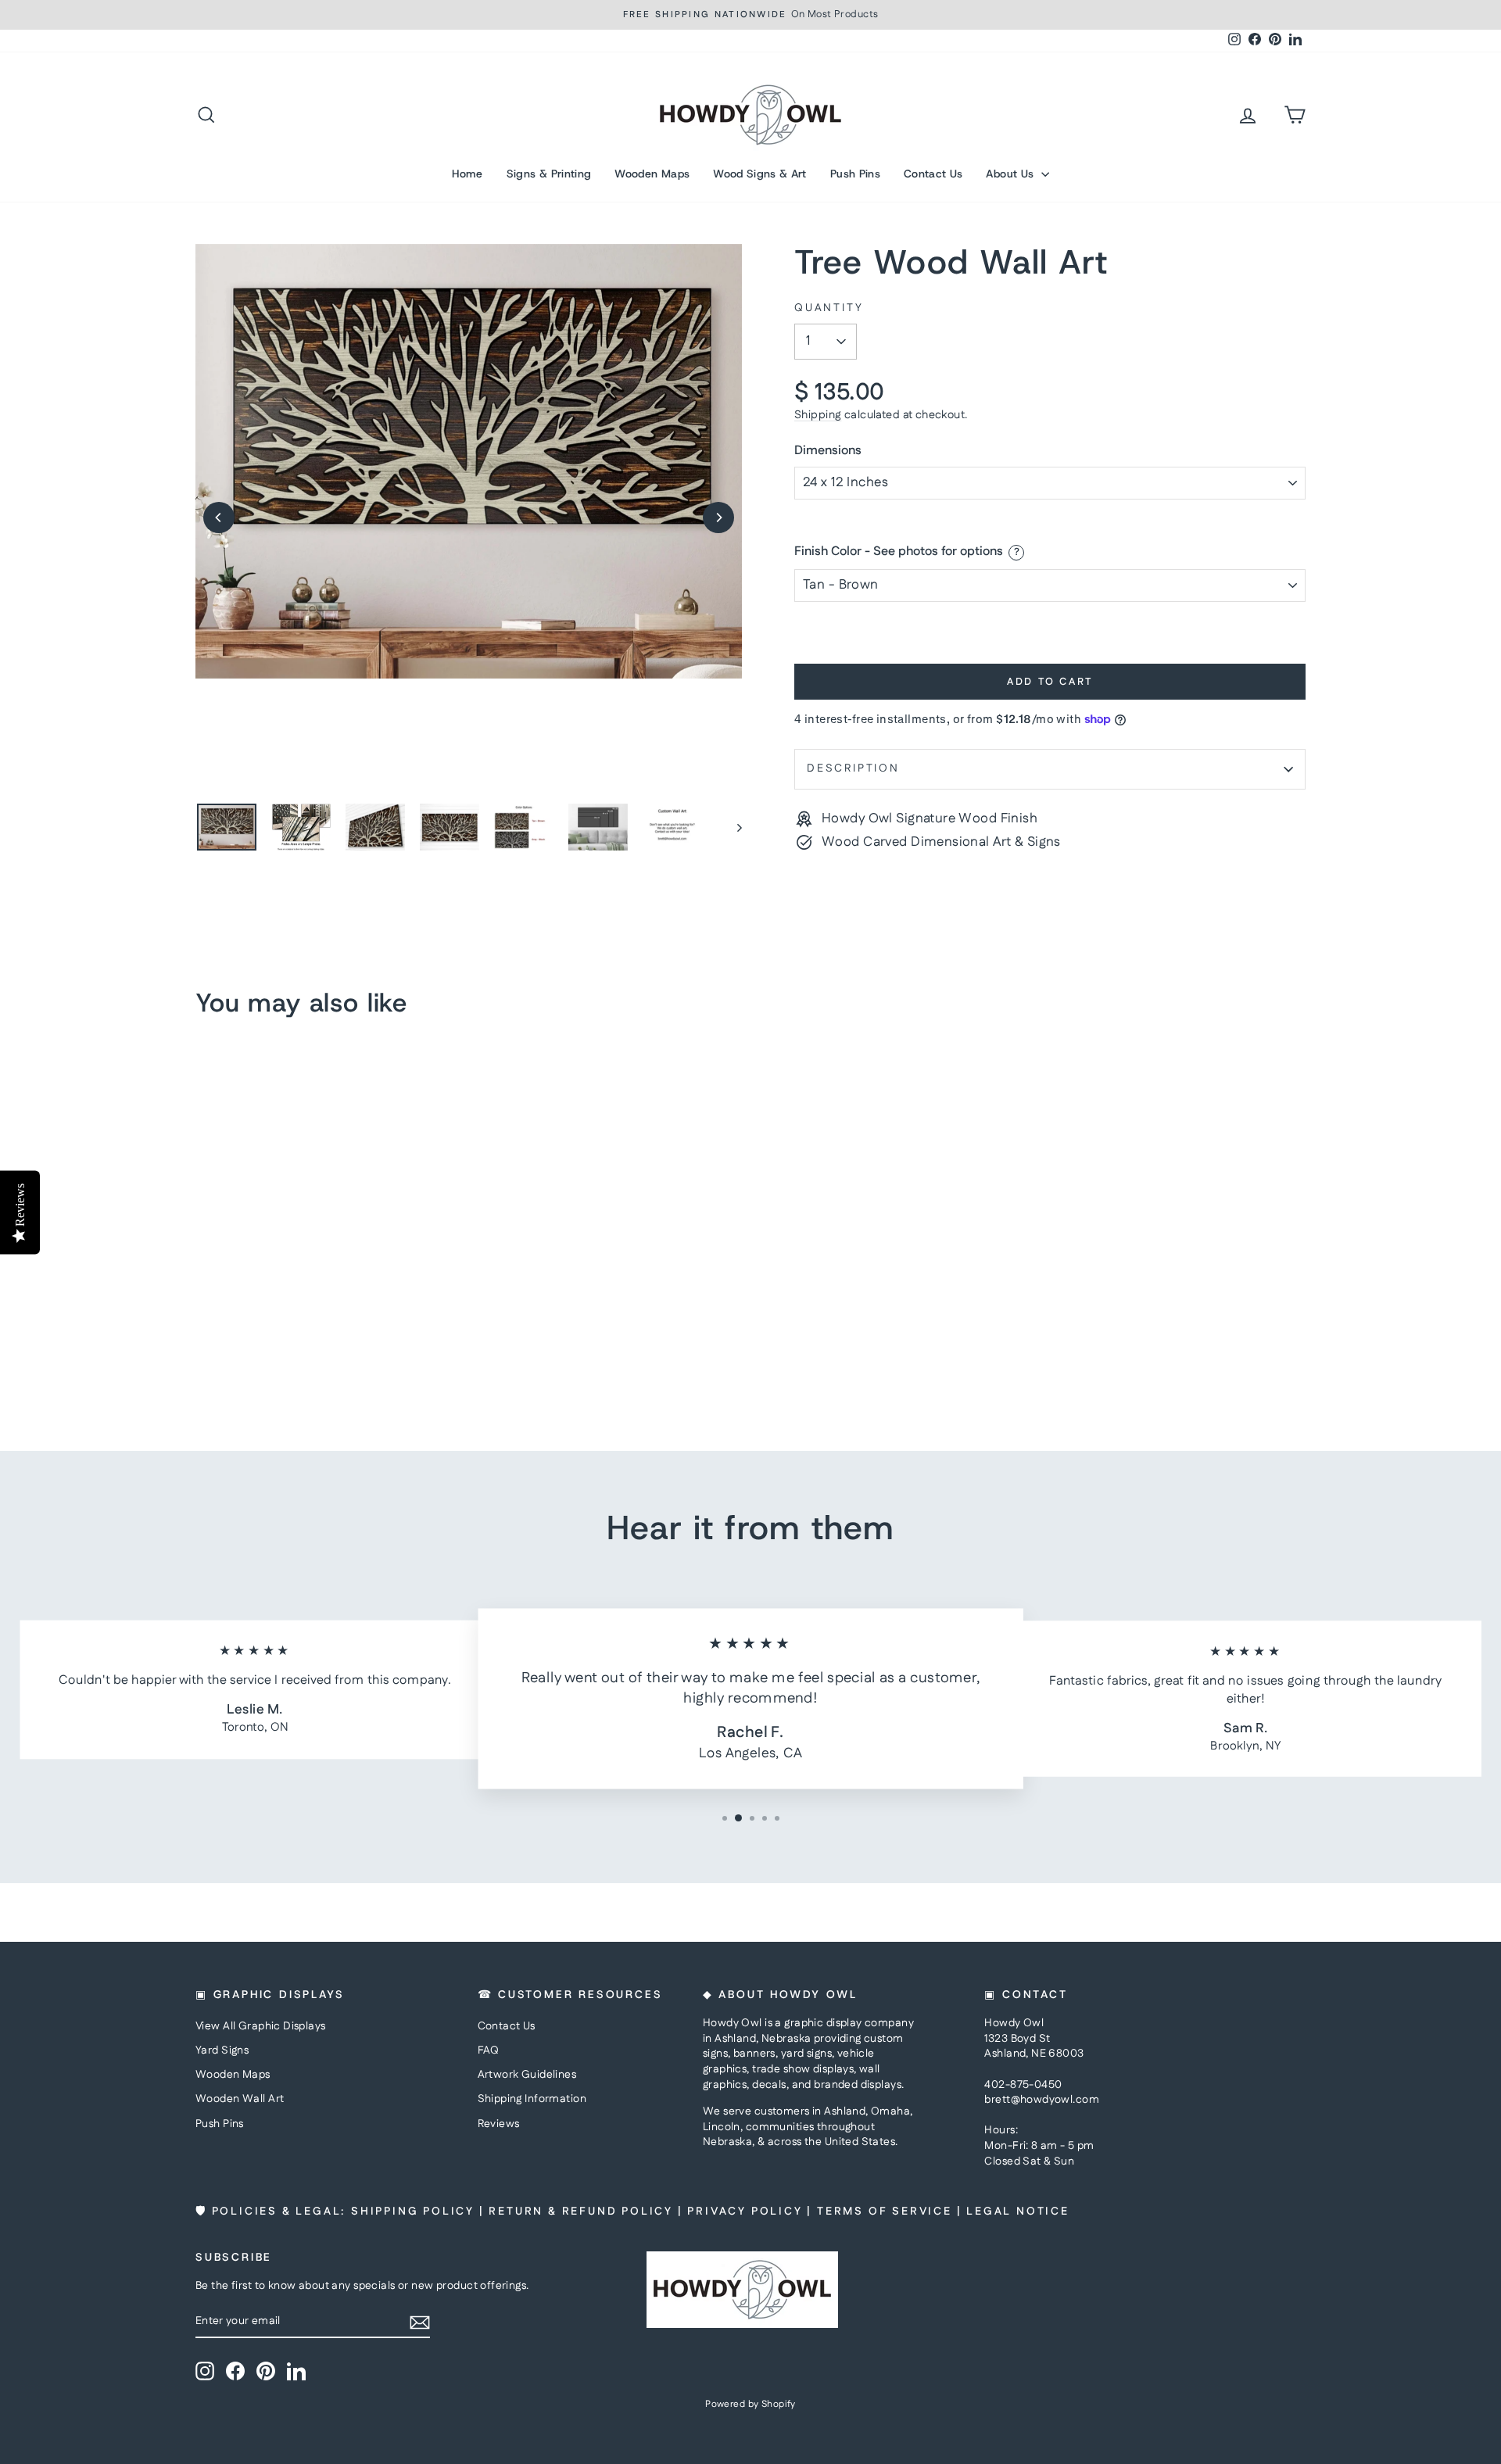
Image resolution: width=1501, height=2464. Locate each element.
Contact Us (933, 174)
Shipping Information (532, 2099)
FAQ (489, 2050)
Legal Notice (1018, 2212)
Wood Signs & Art (760, 174)
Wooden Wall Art (240, 2099)
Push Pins (855, 174)
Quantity (829, 308)
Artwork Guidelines (527, 2075)
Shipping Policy (413, 2212)
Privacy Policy (745, 2212)
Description (853, 768)
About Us (1011, 174)
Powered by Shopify (750, 2404)
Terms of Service (885, 2212)
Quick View (328, 1302)
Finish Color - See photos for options (899, 552)
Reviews (499, 2124)
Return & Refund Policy (581, 2212)
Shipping (818, 415)
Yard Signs (222, 2050)
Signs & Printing (549, 174)
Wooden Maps (652, 174)
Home (467, 174)
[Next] (718, 518)
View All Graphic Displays (261, 2026)
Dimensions (828, 451)
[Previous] (219, 518)
